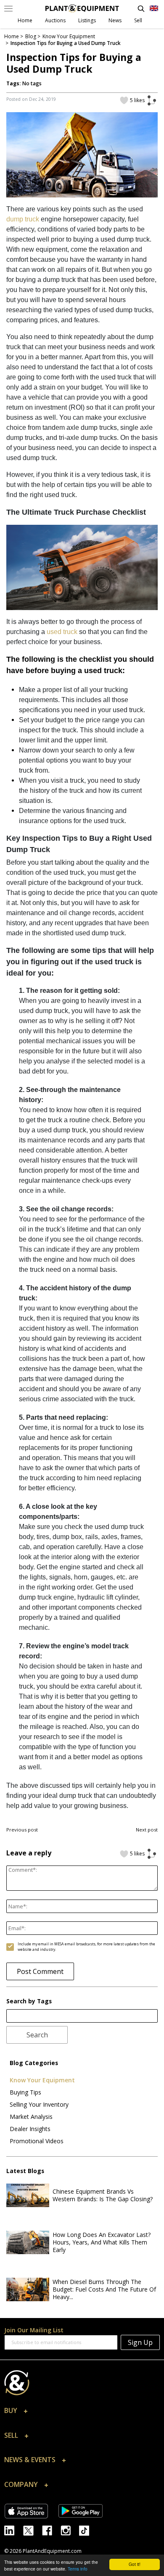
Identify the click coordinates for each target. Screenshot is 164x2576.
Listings (87, 20)
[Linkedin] (14, 2530)
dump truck (23, 219)
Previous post (22, 1830)
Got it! (135, 2564)
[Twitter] (33, 2530)
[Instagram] (70, 2530)
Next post (147, 1830)
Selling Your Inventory (39, 2104)
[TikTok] (87, 2530)
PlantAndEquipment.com (52, 2551)
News (115, 20)
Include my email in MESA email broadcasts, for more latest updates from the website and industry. (86, 1947)
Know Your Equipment (42, 2080)
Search (37, 2035)
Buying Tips (25, 2092)
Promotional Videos (37, 2141)
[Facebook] (51, 2530)
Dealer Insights (30, 2129)
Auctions (55, 20)
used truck (62, 632)
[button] (82, 2413)
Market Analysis (31, 2117)
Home (25, 20)
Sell (138, 20)
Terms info (78, 2569)
